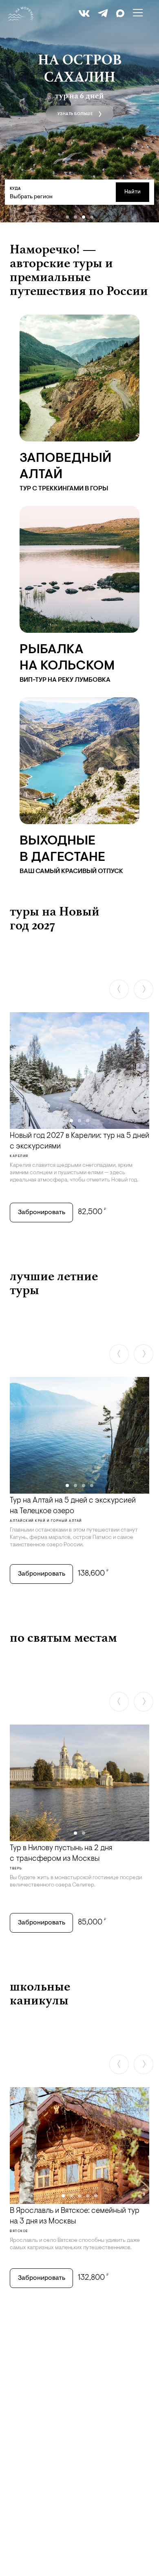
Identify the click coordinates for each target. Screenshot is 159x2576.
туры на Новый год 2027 (55, 918)
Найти (132, 192)
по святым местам (63, 1637)
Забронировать (42, 1213)
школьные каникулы (40, 1993)
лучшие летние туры (54, 1283)
